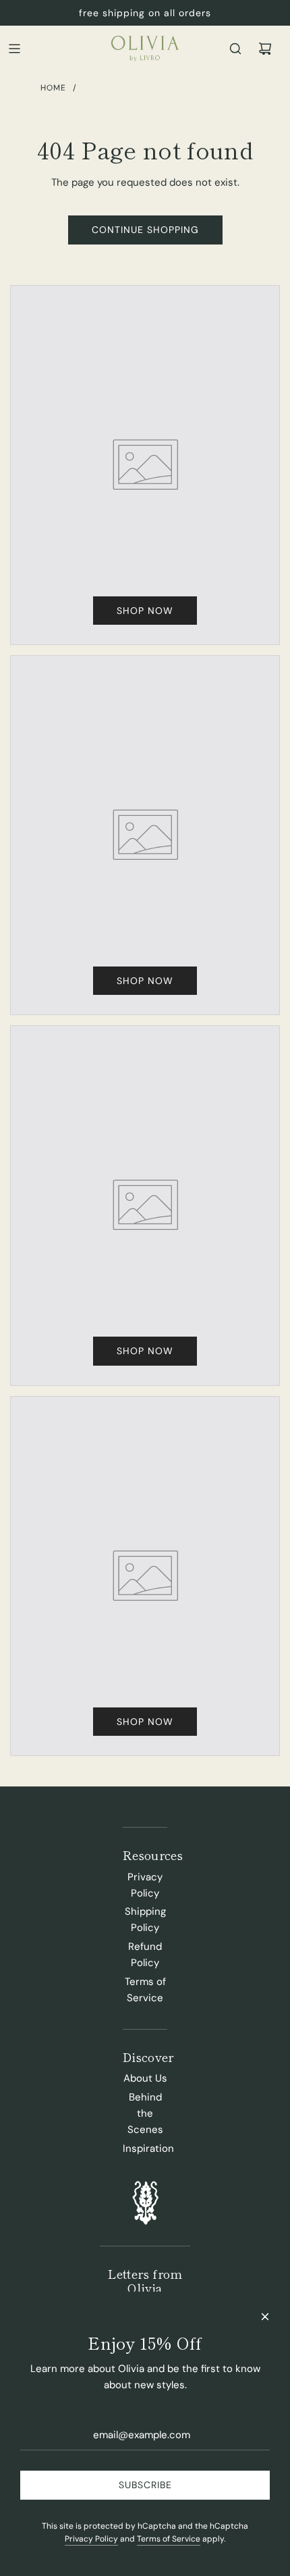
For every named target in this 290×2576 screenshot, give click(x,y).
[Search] (235, 49)
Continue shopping (145, 230)
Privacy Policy (91, 2539)
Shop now (145, 611)
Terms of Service (169, 2539)
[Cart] (265, 49)
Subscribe (145, 2485)
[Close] (265, 2317)
